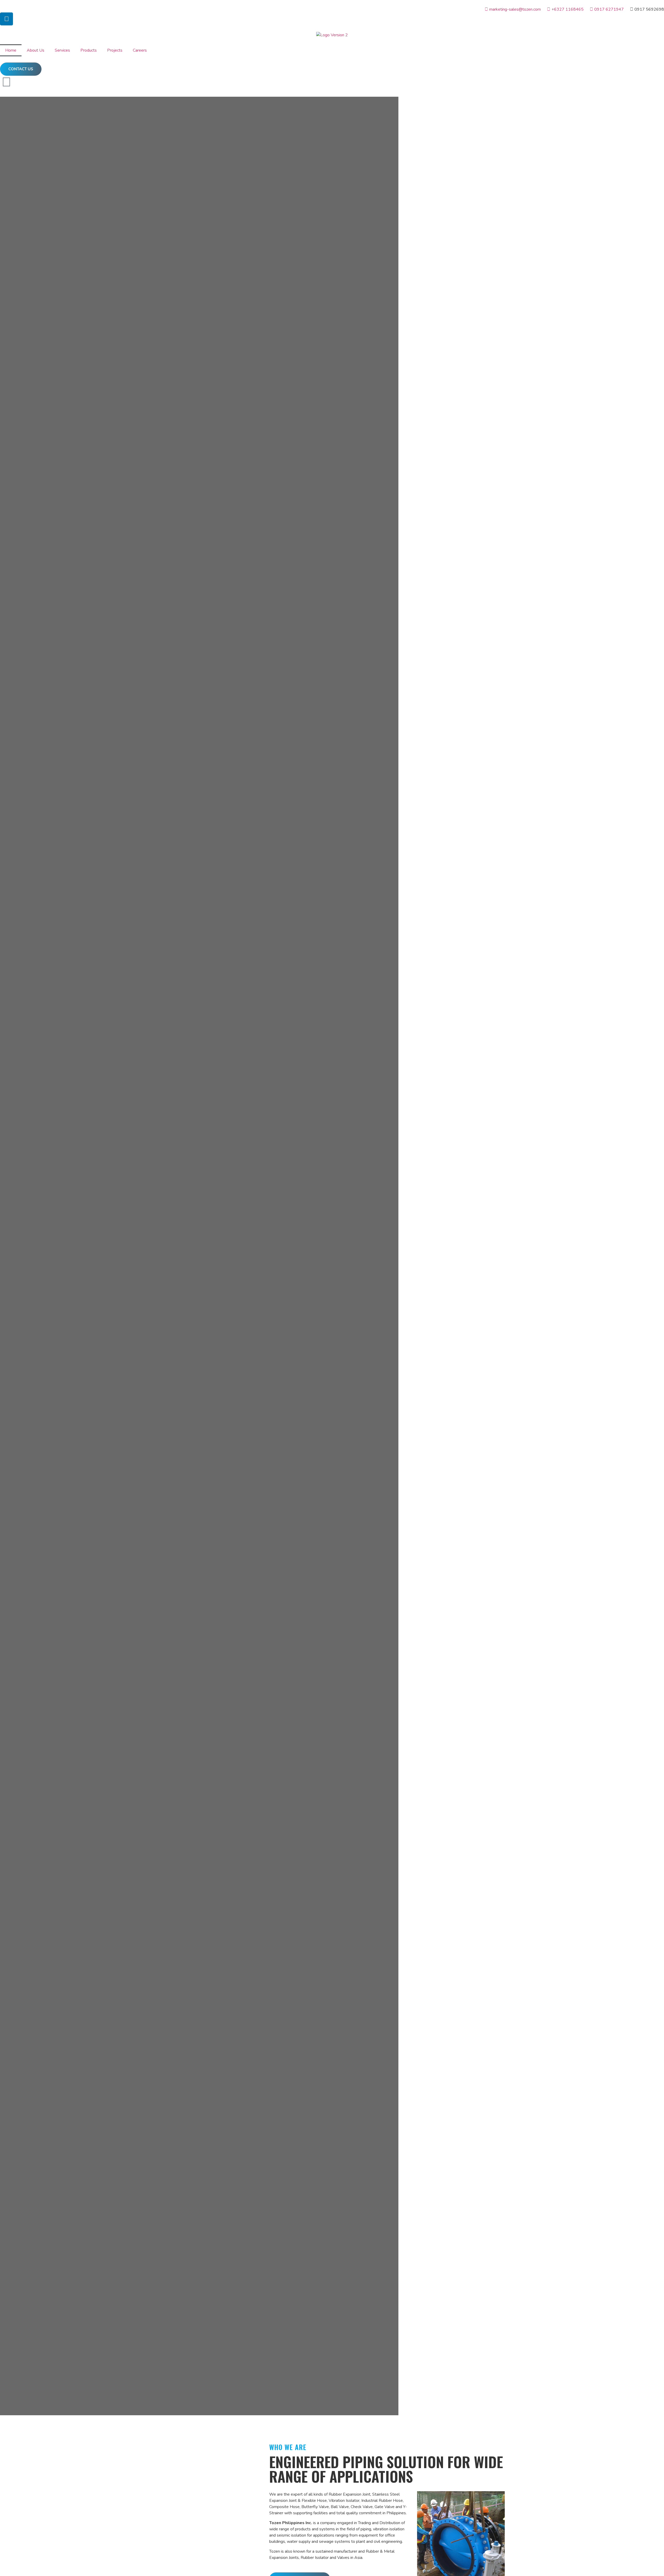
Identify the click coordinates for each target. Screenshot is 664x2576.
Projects (115, 50)
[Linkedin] (6, 19)
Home (11, 50)
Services (62, 50)
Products (89, 50)
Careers (140, 50)
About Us (36, 50)
